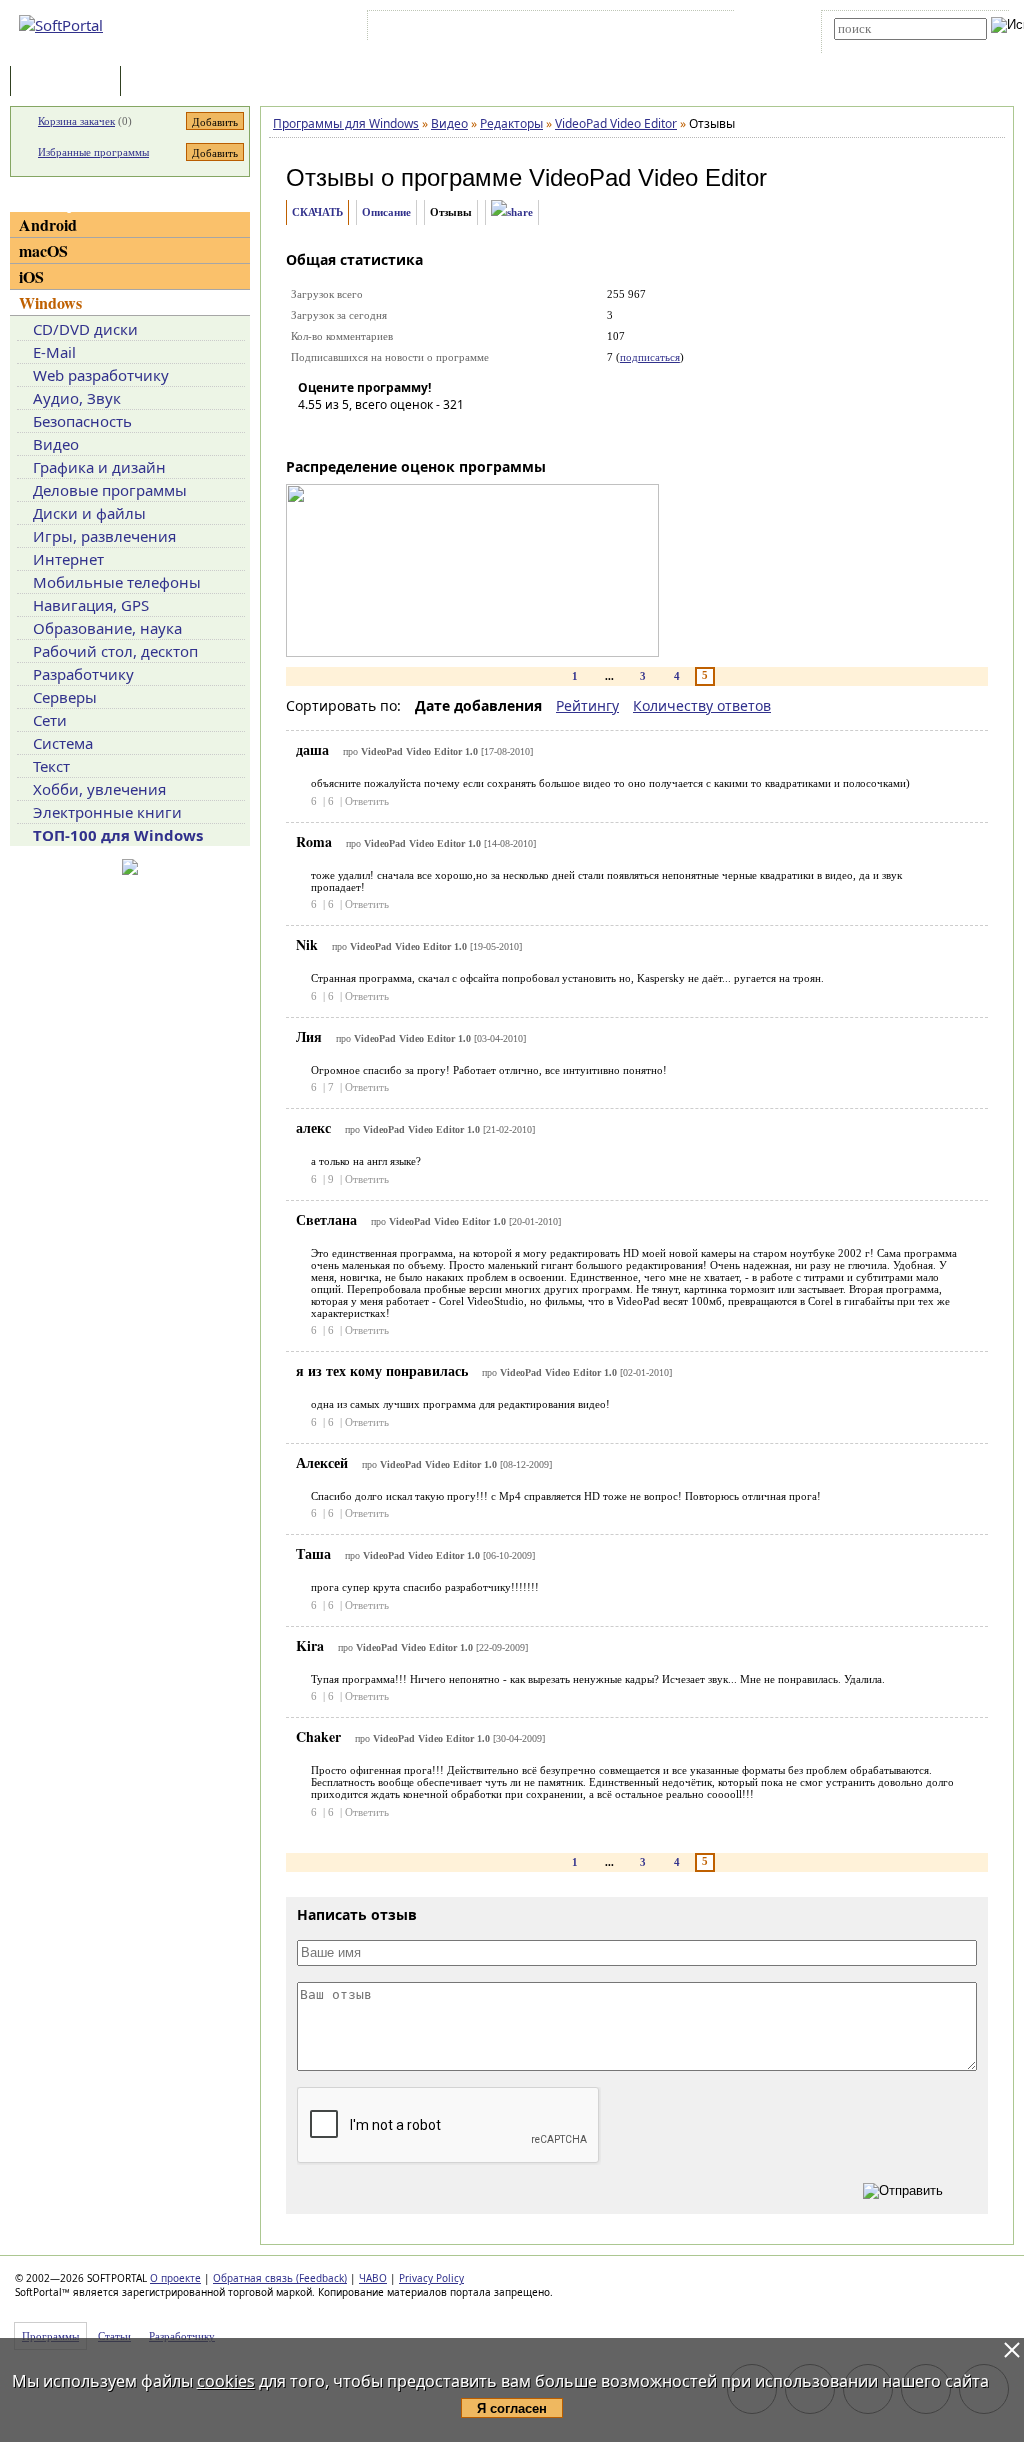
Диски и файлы (89, 513)
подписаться (650, 357)
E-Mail (54, 352)
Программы (70, 82)
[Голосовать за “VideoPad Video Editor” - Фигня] (313, 433)
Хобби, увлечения (99, 789)
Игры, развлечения (104, 536)
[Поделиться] (512, 212)
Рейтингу (587, 705)
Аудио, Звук (77, 398)
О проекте (175, 2278)
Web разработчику (101, 375)
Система (63, 743)
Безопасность (82, 421)
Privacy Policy (431, 2278)
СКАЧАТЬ (317, 212)
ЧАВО (373, 2278)
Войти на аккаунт (432, 29)
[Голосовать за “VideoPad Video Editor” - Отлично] (433, 433)
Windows (50, 302)
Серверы (65, 697)
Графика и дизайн (99, 467)
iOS (31, 276)
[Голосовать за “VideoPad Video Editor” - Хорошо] (403, 433)
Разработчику (83, 674)
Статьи (169, 82)
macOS (43, 250)
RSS (709, 29)
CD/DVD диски (85, 329)
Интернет (68, 559)
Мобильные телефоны (117, 582)
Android (48, 224)
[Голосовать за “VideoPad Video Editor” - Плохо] (343, 433)
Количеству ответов (702, 705)
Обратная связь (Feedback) (280, 2278)
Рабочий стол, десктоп (115, 651)
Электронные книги (107, 812)
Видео (56, 444)
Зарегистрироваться (545, 29)
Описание (386, 212)
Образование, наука (107, 628)
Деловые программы (110, 490)
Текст (51, 766)
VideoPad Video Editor (648, 177)
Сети (50, 720)
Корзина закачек (76, 121)
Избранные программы (93, 152)
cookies (226, 2381)
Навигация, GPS (91, 605)
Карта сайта (648, 29)
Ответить (367, 801)
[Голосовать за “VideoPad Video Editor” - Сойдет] (373, 433)
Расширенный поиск (889, 46)
